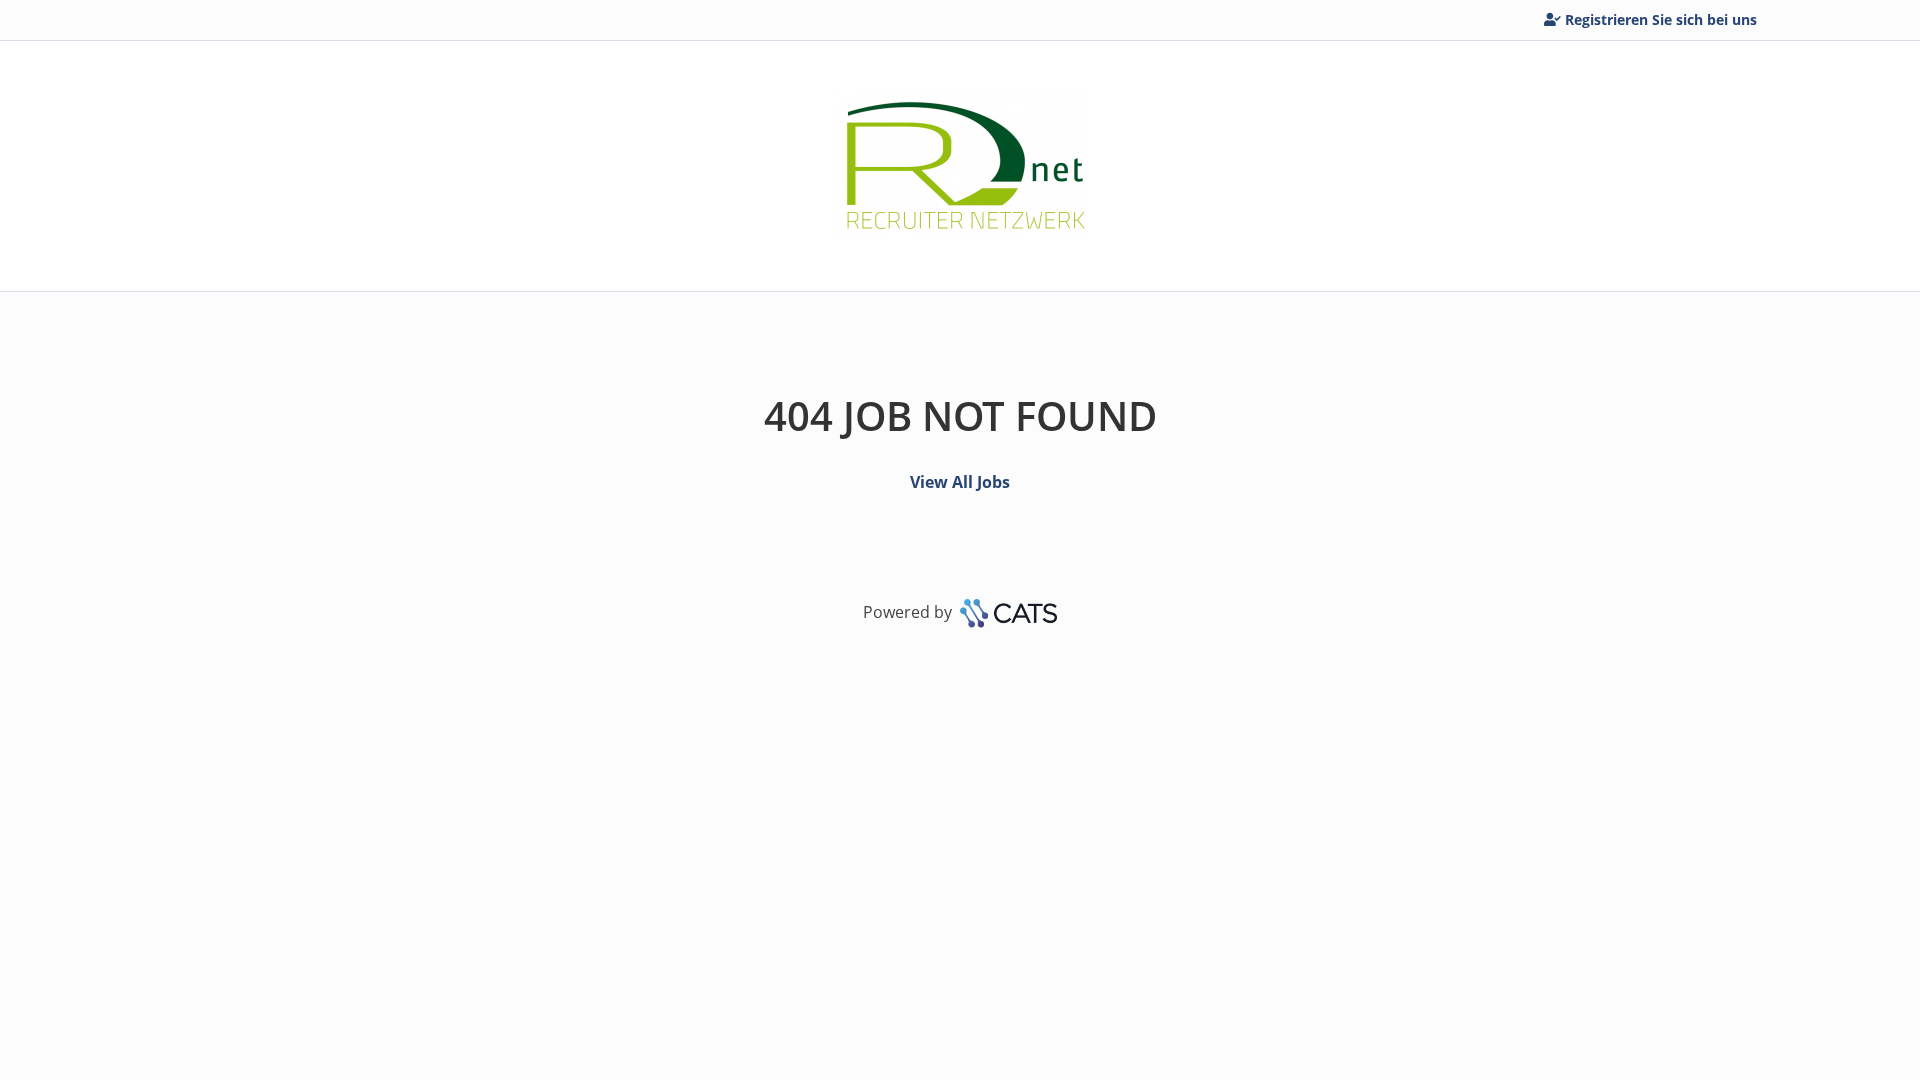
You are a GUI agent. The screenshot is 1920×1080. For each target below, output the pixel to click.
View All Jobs (960, 482)
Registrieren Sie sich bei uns (1661, 19)
